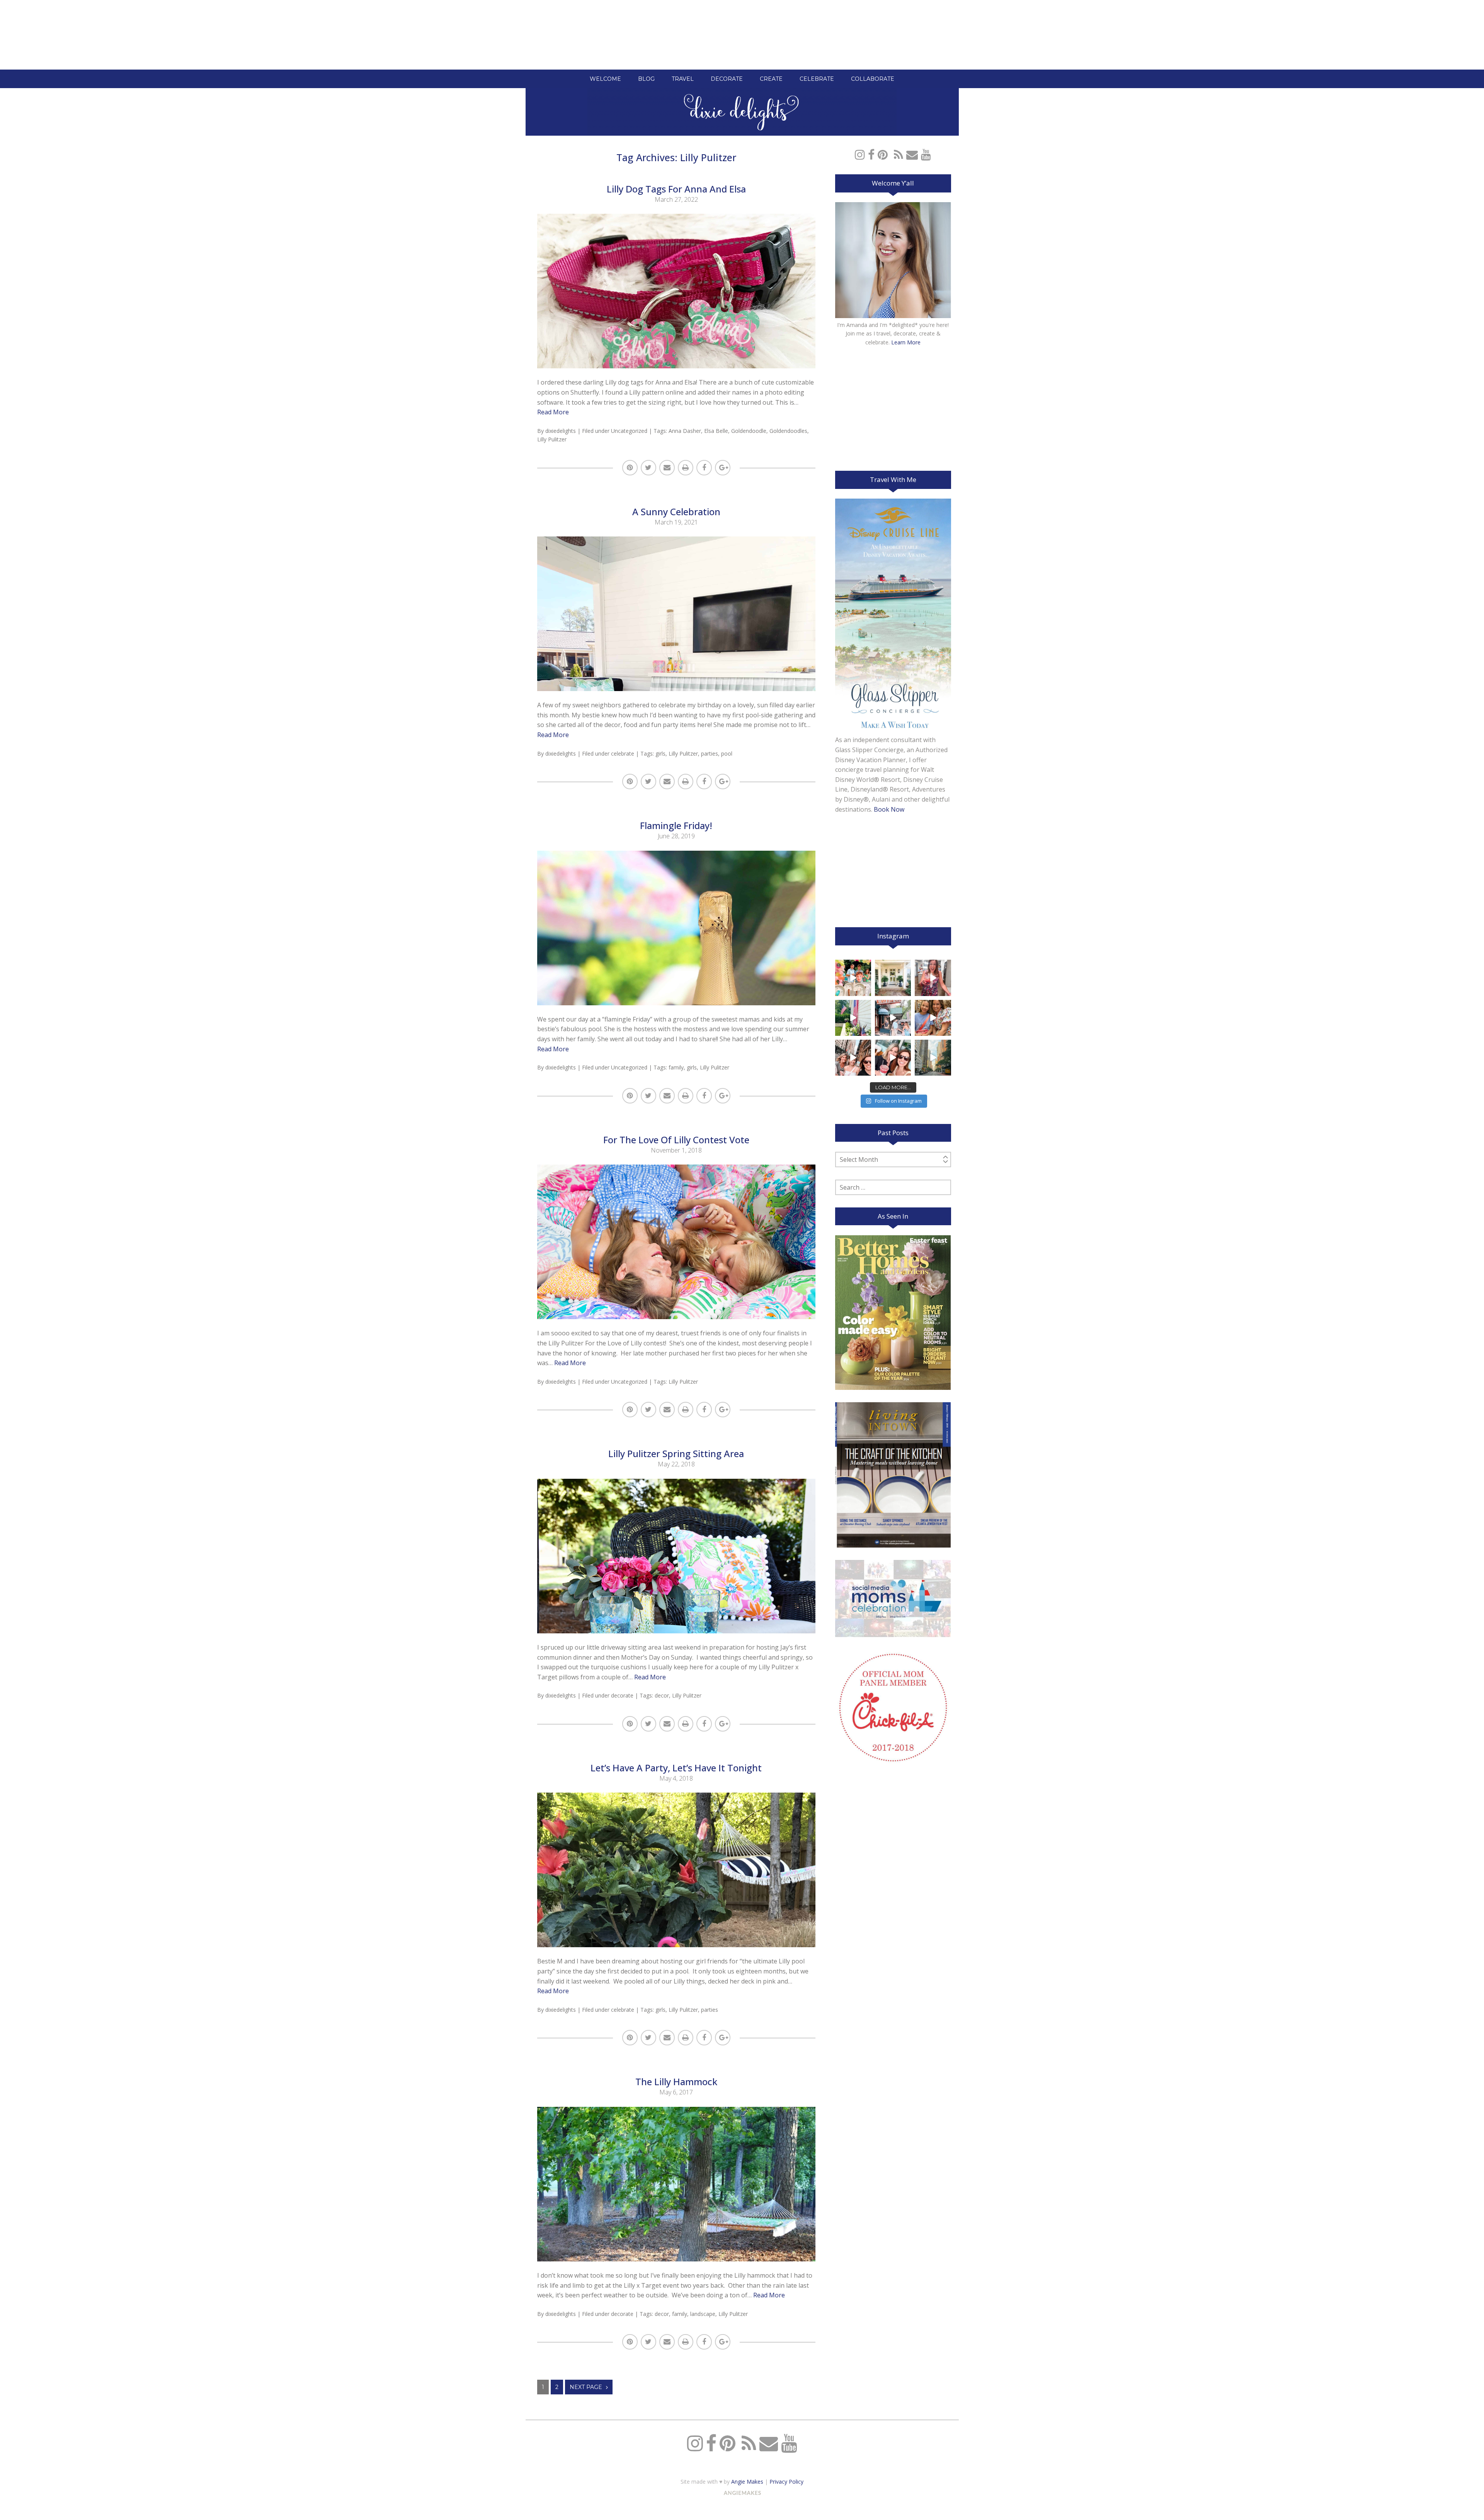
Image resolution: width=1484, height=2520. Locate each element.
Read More (553, 412)
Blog (646, 79)
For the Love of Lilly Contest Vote (676, 1140)
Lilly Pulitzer (552, 439)
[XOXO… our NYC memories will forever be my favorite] (933, 1018)
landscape (703, 2314)
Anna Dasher (685, 431)
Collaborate (873, 79)
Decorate (727, 79)
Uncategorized (629, 431)
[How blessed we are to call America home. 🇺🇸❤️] (853, 1018)
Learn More (906, 342)
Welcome (605, 79)
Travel (683, 79)
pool (727, 753)
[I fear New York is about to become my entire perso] (933, 1058)
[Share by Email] (667, 468)
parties (710, 753)
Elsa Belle (716, 431)
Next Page (586, 2387)
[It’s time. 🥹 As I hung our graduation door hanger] (893, 978)
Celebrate (817, 79)
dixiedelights (561, 431)
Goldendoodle (749, 431)
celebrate (623, 753)
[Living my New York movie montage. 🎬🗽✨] (893, 1058)
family (676, 1067)
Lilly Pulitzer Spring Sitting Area (676, 1453)
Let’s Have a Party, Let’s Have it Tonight (676, 1768)
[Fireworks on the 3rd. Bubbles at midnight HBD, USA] (933, 978)
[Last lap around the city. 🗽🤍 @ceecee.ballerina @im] (853, 1058)
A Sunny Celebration (676, 512)
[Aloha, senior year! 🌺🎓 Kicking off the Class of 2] (853, 978)
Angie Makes (747, 2482)
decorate (622, 1695)
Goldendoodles (788, 431)
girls (660, 753)
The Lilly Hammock (676, 2082)
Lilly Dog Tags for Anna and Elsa (676, 189)
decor (662, 1695)
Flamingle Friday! (676, 825)
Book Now (889, 809)
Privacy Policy (786, 2482)
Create (771, 79)
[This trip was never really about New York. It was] (893, 1018)
